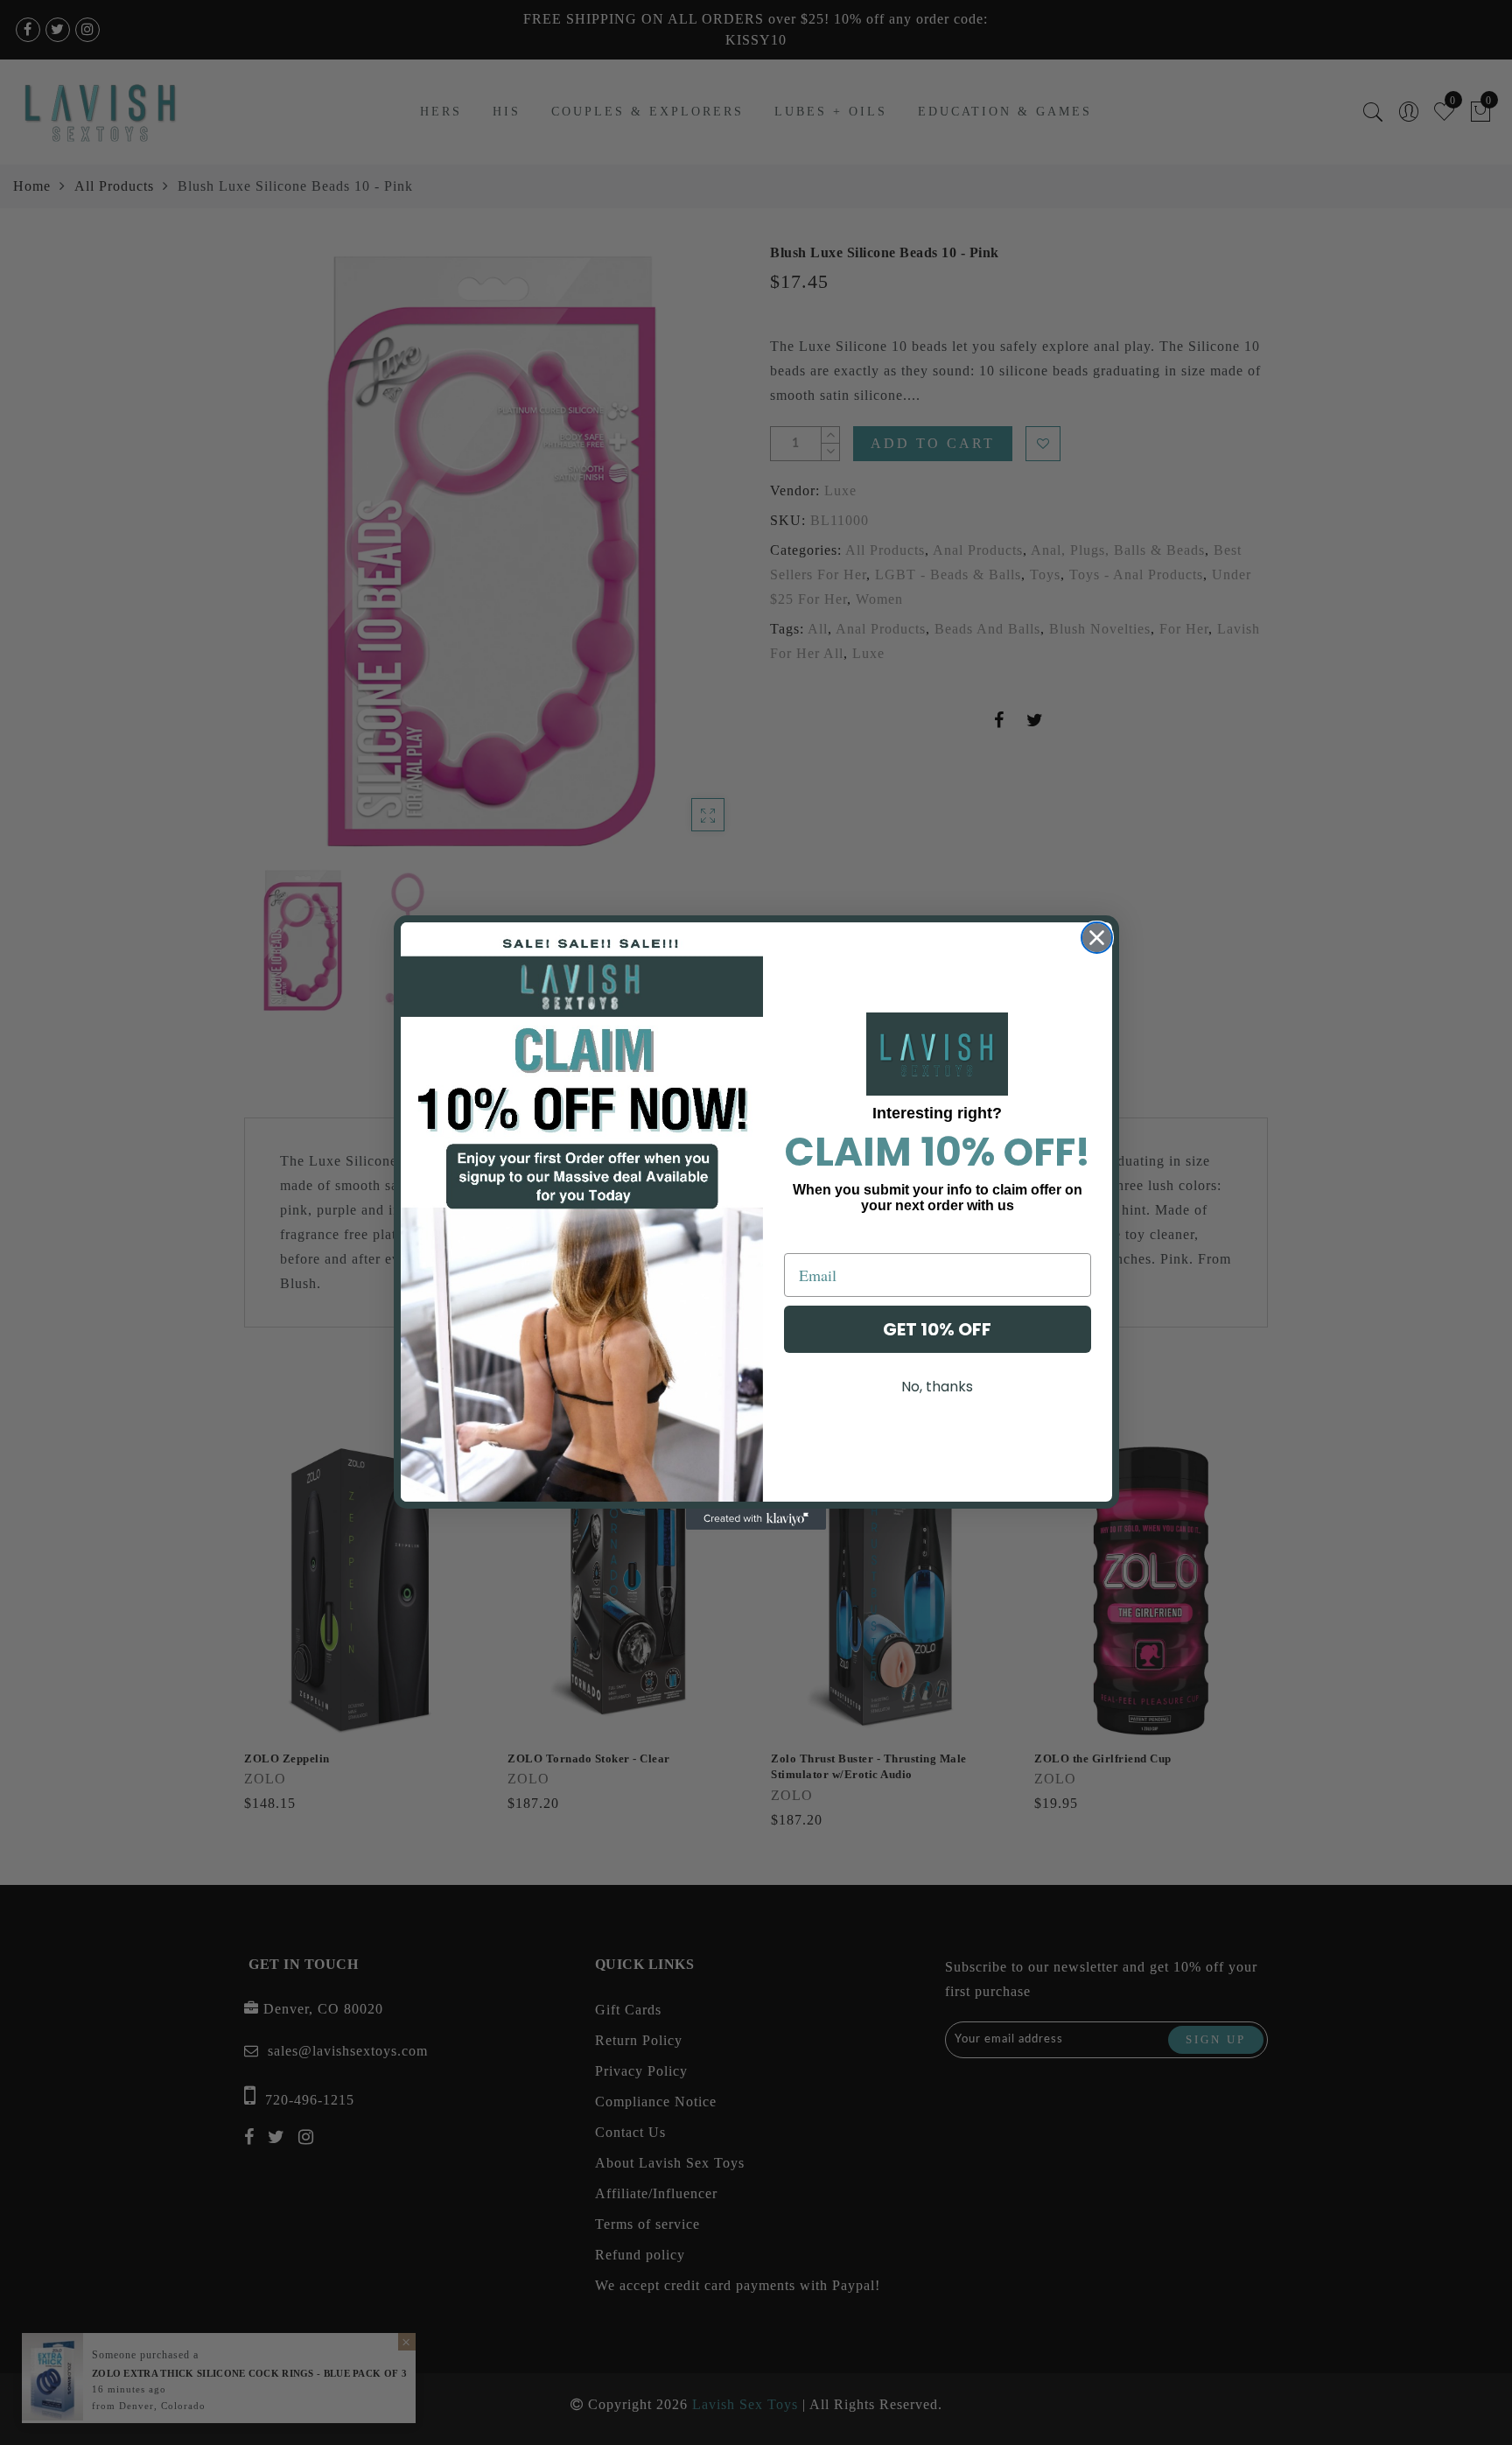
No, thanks (937, 1387)
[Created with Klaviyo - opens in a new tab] (756, 1519)
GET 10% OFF (937, 1329)
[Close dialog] (1097, 938)
